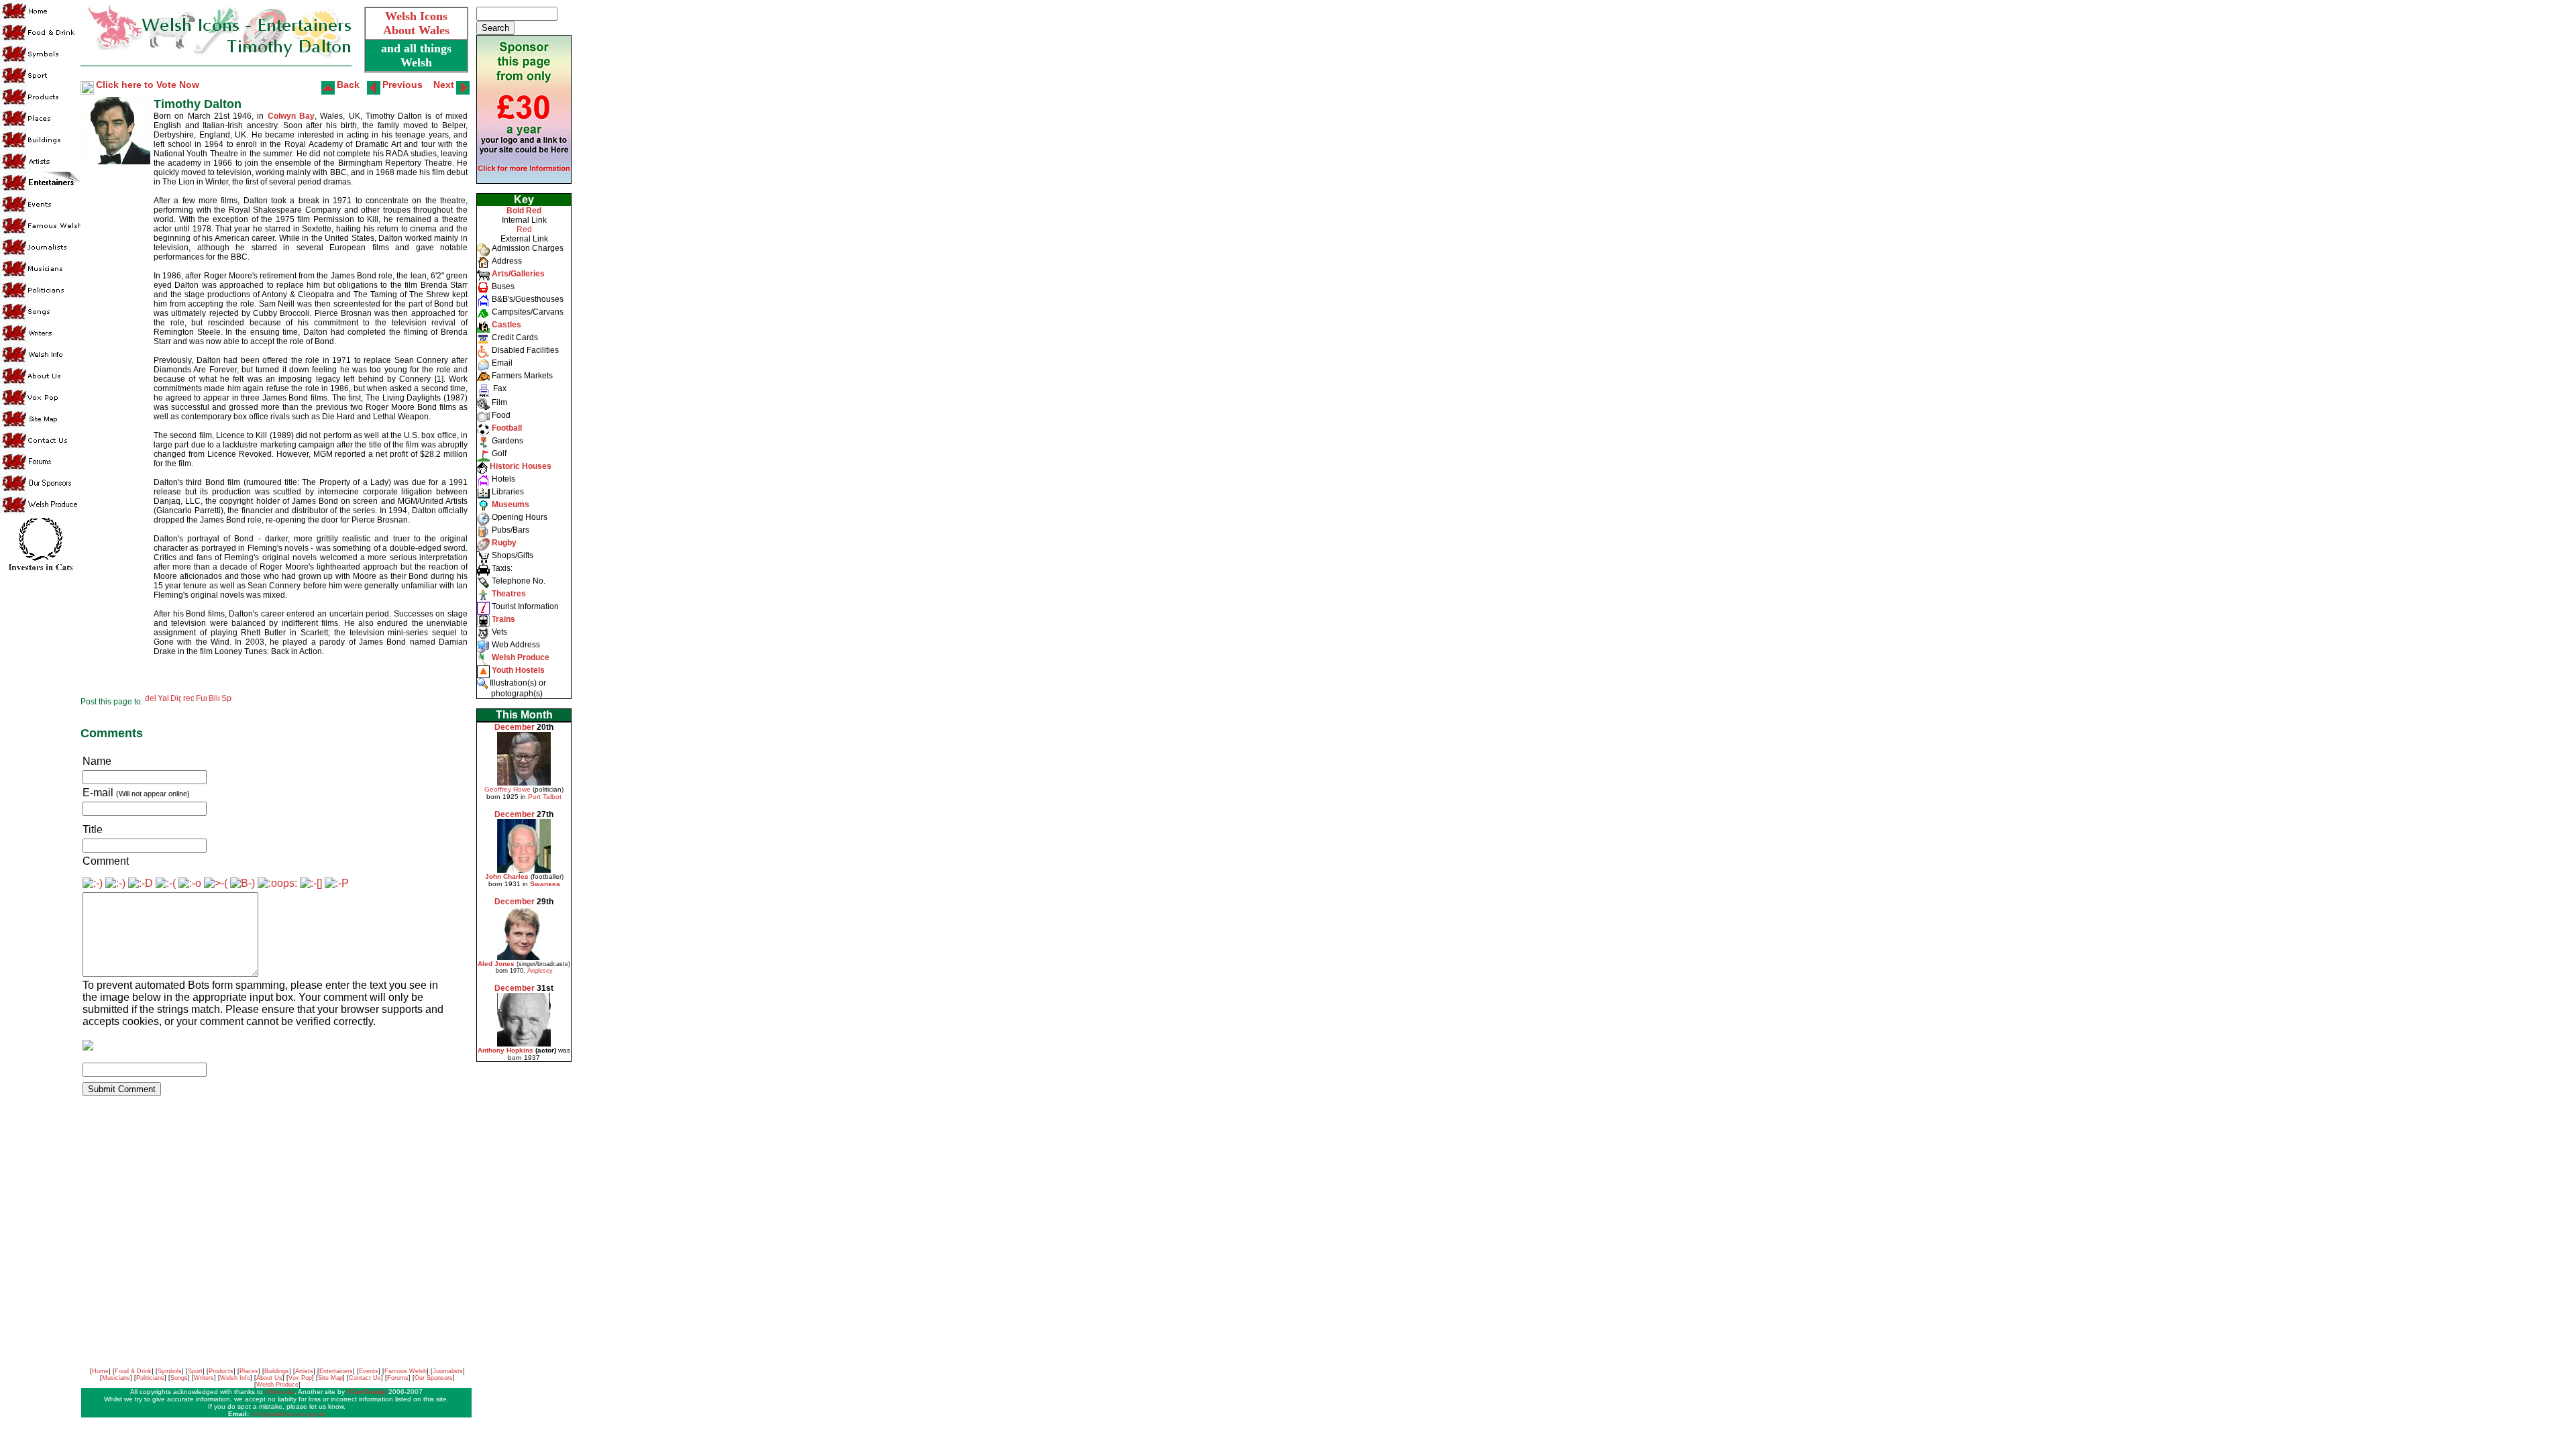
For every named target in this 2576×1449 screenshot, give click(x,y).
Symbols (170, 1371)
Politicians (150, 1378)
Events (369, 1371)
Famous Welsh (406, 1371)
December (515, 727)
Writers (204, 1378)
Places (249, 1371)
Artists (304, 1371)
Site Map (330, 1378)
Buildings (277, 1371)
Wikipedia (280, 1392)
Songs (179, 1378)
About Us (269, 1378)
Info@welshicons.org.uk (288, 1414)
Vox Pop (300, 1378)
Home (100, 1371)
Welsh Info (235, 1378)
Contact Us (365, 1378)
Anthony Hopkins (505, 1050)
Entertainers (336, 1371)
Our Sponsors (434, 1378)
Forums (398, 1378)
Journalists (448, 1371)
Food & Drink (133, 1371)
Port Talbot (545, 797)
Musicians (116, 1378)
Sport (195, 1371)
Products (221, 1371)
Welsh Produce (277, 1385)
